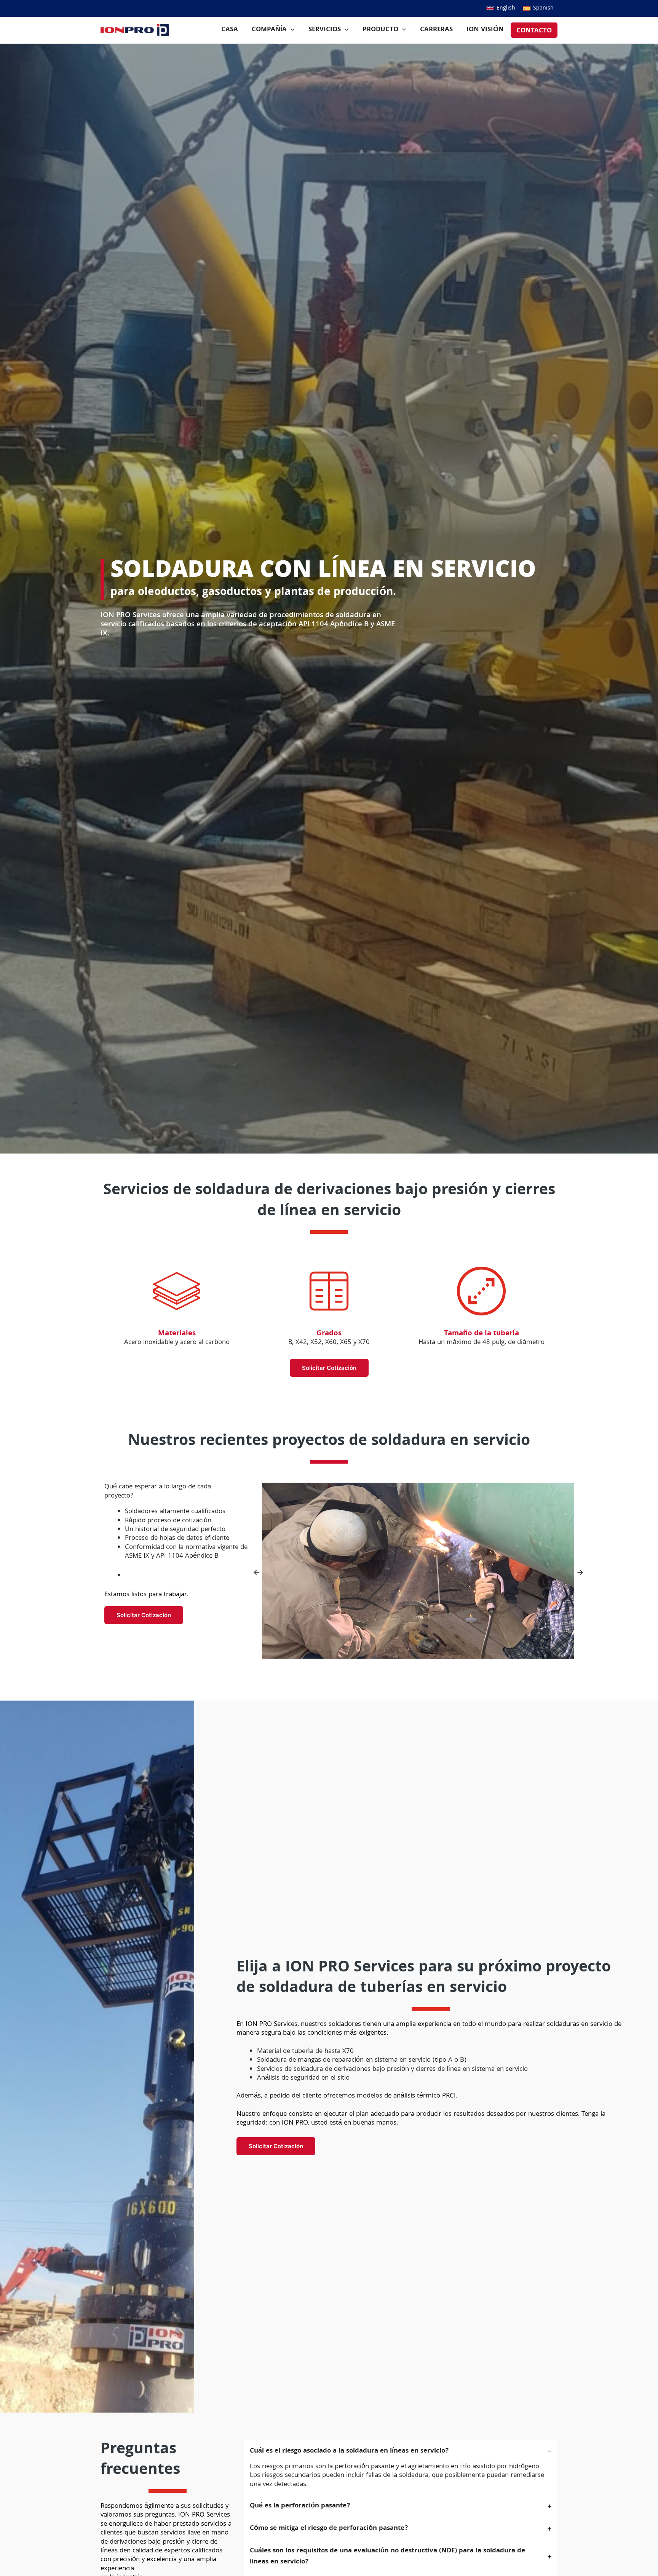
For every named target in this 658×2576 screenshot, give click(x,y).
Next (580, 1572)
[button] (501, 8)
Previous (256, 1572)
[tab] (401, 2467)
